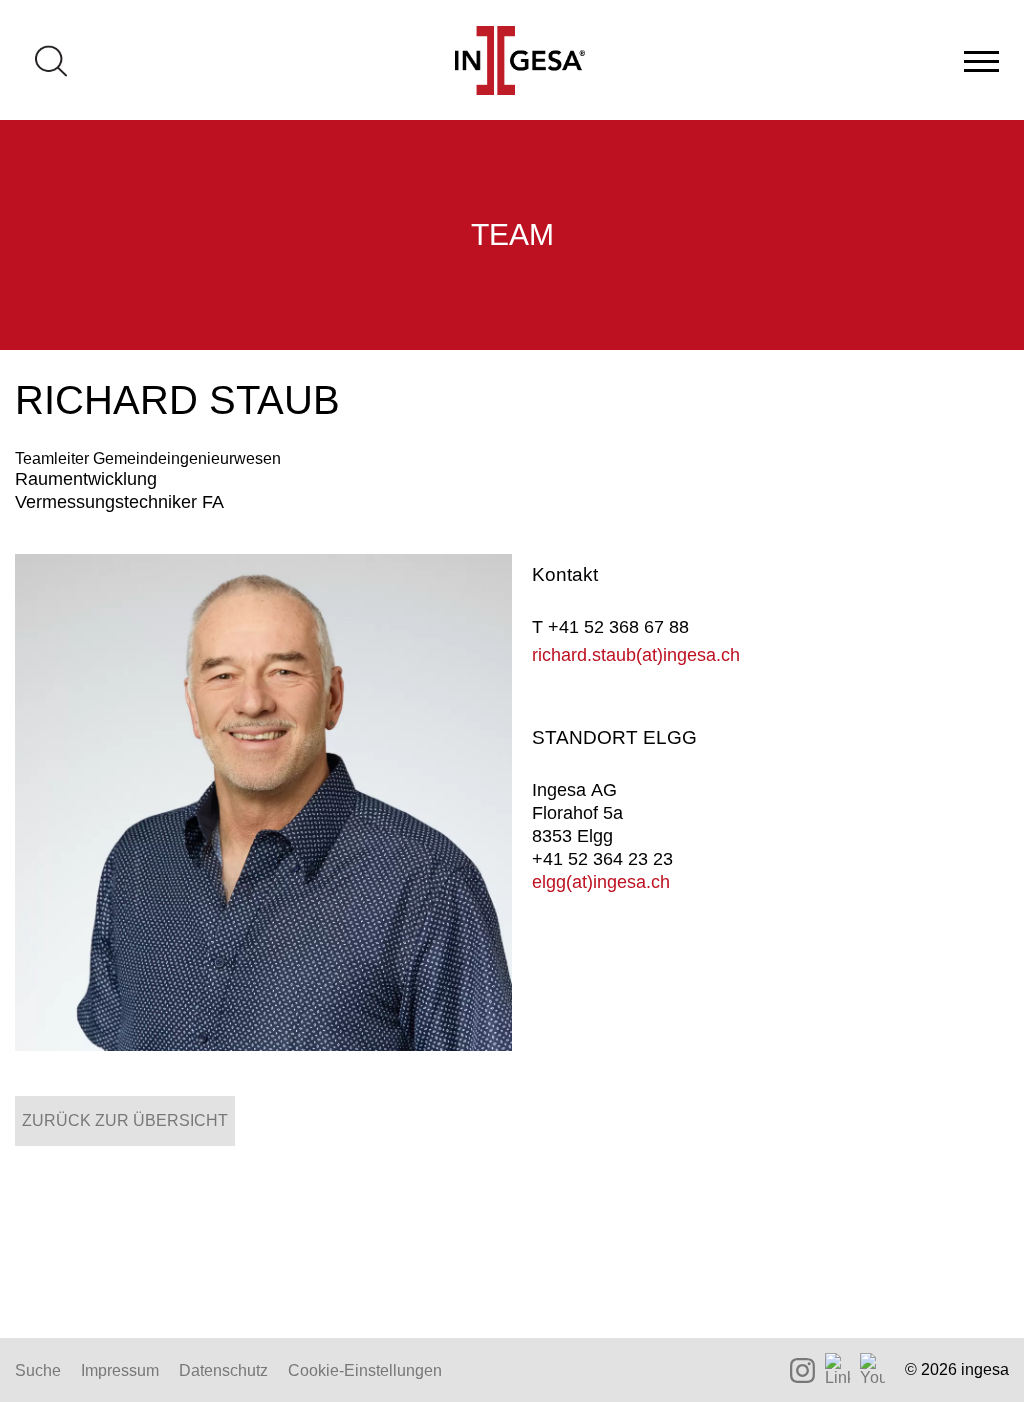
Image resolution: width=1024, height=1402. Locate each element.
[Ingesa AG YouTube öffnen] (872, 1370)
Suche (38, 1370)
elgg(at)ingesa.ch (601, 882)
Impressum (120, 1370)
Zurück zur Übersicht (125, 1120)
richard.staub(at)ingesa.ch (636, 655)
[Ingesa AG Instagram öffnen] (802, 1370)
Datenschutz (223, 1370)
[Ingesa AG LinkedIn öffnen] (837, 1370)
